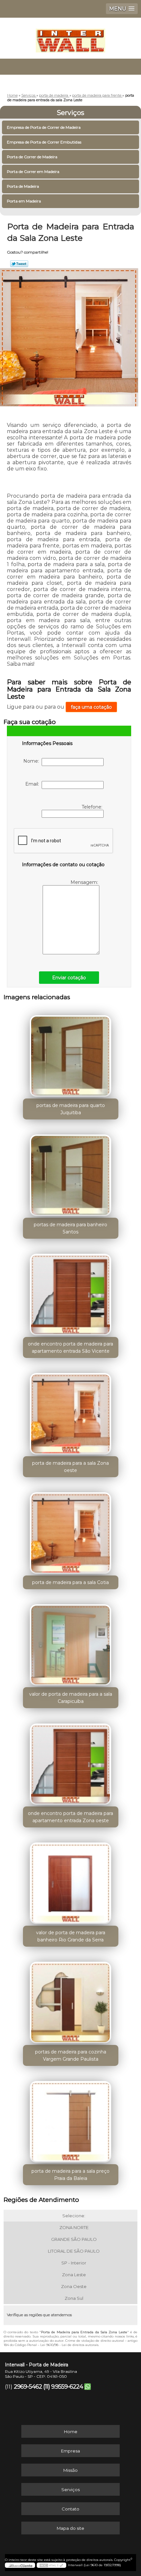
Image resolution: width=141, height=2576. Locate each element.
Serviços (70, 113)
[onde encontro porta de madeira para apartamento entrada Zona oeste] (71, 1762)
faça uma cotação (91, 707)
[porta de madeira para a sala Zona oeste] (71, 1411)
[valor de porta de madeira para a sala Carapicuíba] (71, 1643)
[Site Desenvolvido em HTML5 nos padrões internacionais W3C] (51, 2565)
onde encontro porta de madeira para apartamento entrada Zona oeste (70, 1817)
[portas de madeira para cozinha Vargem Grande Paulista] (71, 2000)
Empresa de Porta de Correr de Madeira (44, 127)
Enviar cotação (69, 978)
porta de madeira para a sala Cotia (70, 1582)
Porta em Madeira (24, 201)
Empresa (70, 2451)
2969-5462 (28, 2387)
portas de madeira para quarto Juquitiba (71, 1109)
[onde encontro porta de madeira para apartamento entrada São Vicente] (71, 1292)
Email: (33, 784)
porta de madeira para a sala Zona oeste (70, 1467)
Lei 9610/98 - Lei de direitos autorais (69, 2345)
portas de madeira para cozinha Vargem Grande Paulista (71, 2055)
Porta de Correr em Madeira (33, 172)
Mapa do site (70, 2528)
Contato (70, 2509)
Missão (70, 2470)
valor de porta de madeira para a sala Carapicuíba (71, 1698)
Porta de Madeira (23, 186)
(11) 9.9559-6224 (63, 2387)
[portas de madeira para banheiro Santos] (71, 1173)
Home (71, 2432)
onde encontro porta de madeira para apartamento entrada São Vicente (70, 1347)
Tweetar (19, 264)
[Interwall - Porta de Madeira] (70, 37)
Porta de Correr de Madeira (32, 157)
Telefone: (93, 807)
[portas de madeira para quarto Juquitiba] (71, 1054)
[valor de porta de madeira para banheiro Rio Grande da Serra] (71, 1881)
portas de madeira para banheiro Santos (70, 1228)
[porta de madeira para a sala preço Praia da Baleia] (71, 2119)
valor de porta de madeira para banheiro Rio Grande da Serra (71, 1936)
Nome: (32, 761)
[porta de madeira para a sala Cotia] (71, 1531)
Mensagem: (85, 882)
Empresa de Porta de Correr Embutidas (44, 142)
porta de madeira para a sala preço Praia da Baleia (70, 2175)
